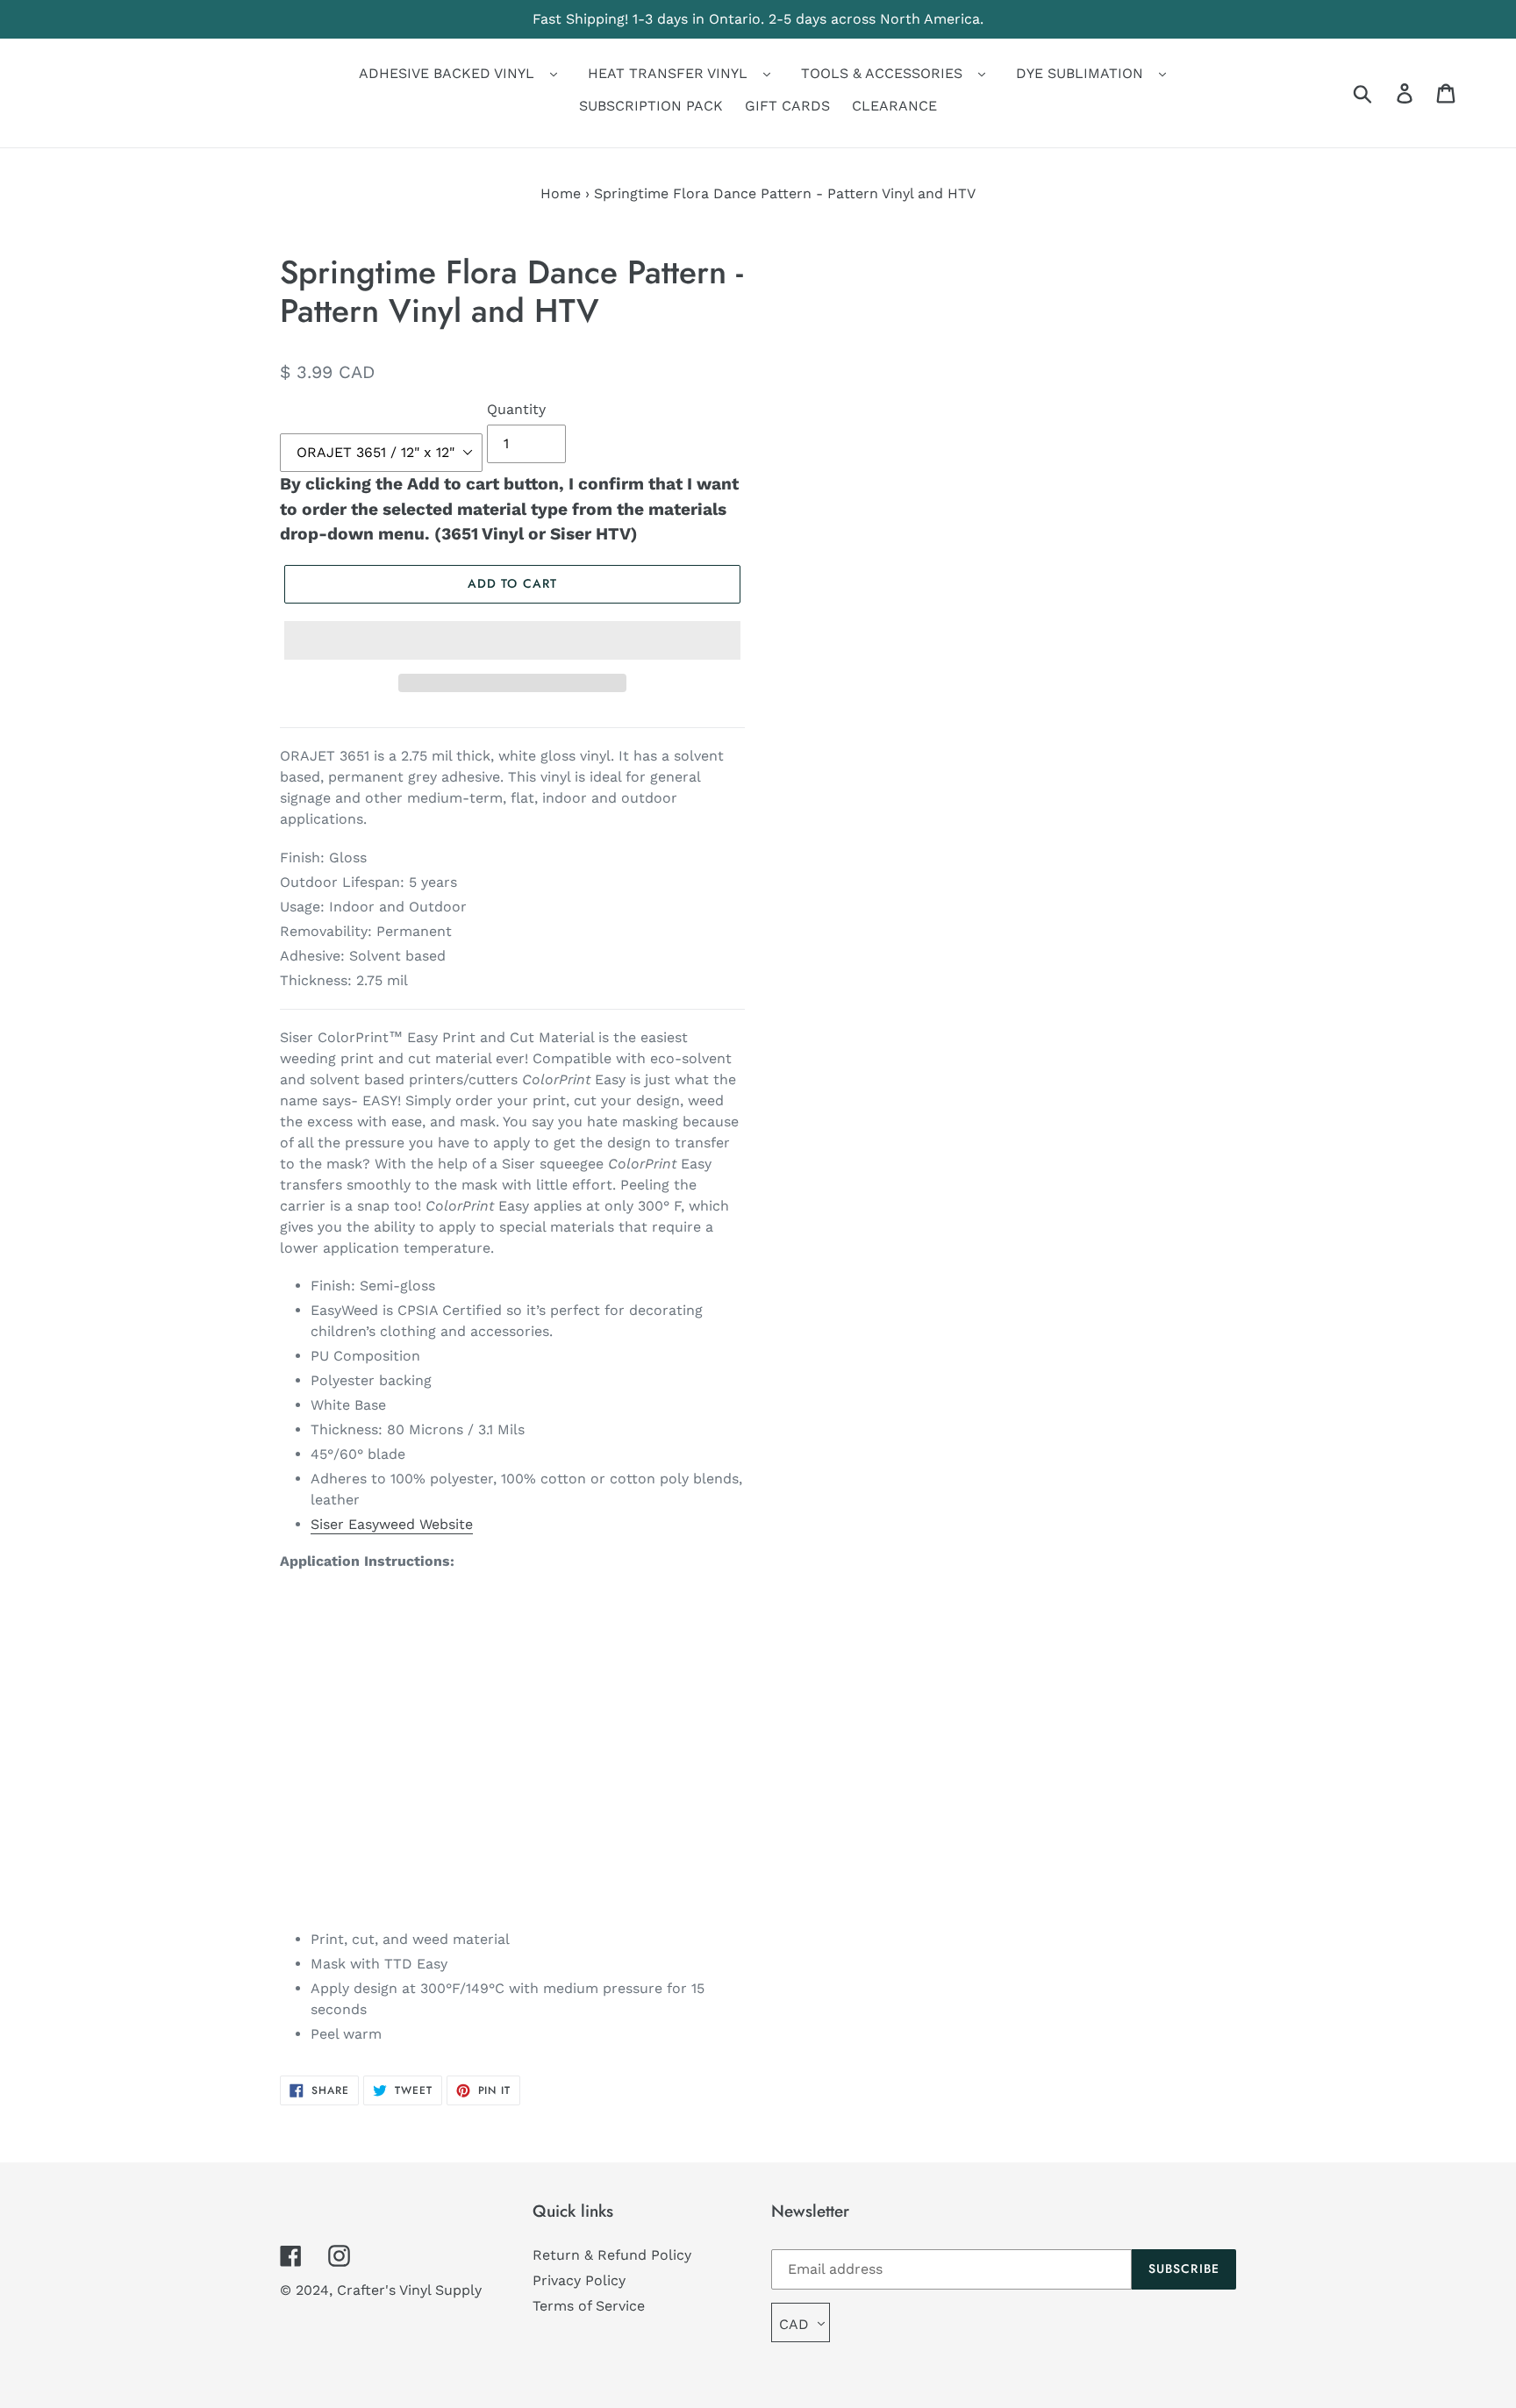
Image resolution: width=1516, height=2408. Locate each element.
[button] (512, 640)
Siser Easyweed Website (392, 1524)
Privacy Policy (579, 2280)
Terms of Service (589, 2306)
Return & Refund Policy (612, 2255)
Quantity (516, 409)
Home (561, 193)
